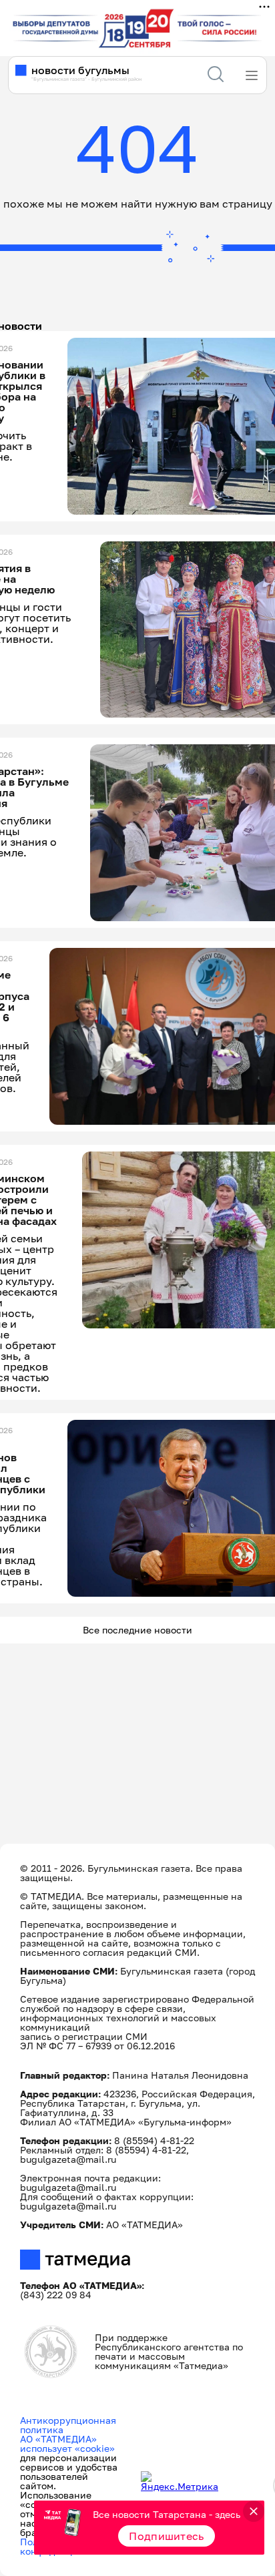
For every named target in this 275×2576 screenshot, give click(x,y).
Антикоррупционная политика (68, 2425)
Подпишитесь (167, 2536)
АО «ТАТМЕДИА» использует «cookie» (67, 2443)
